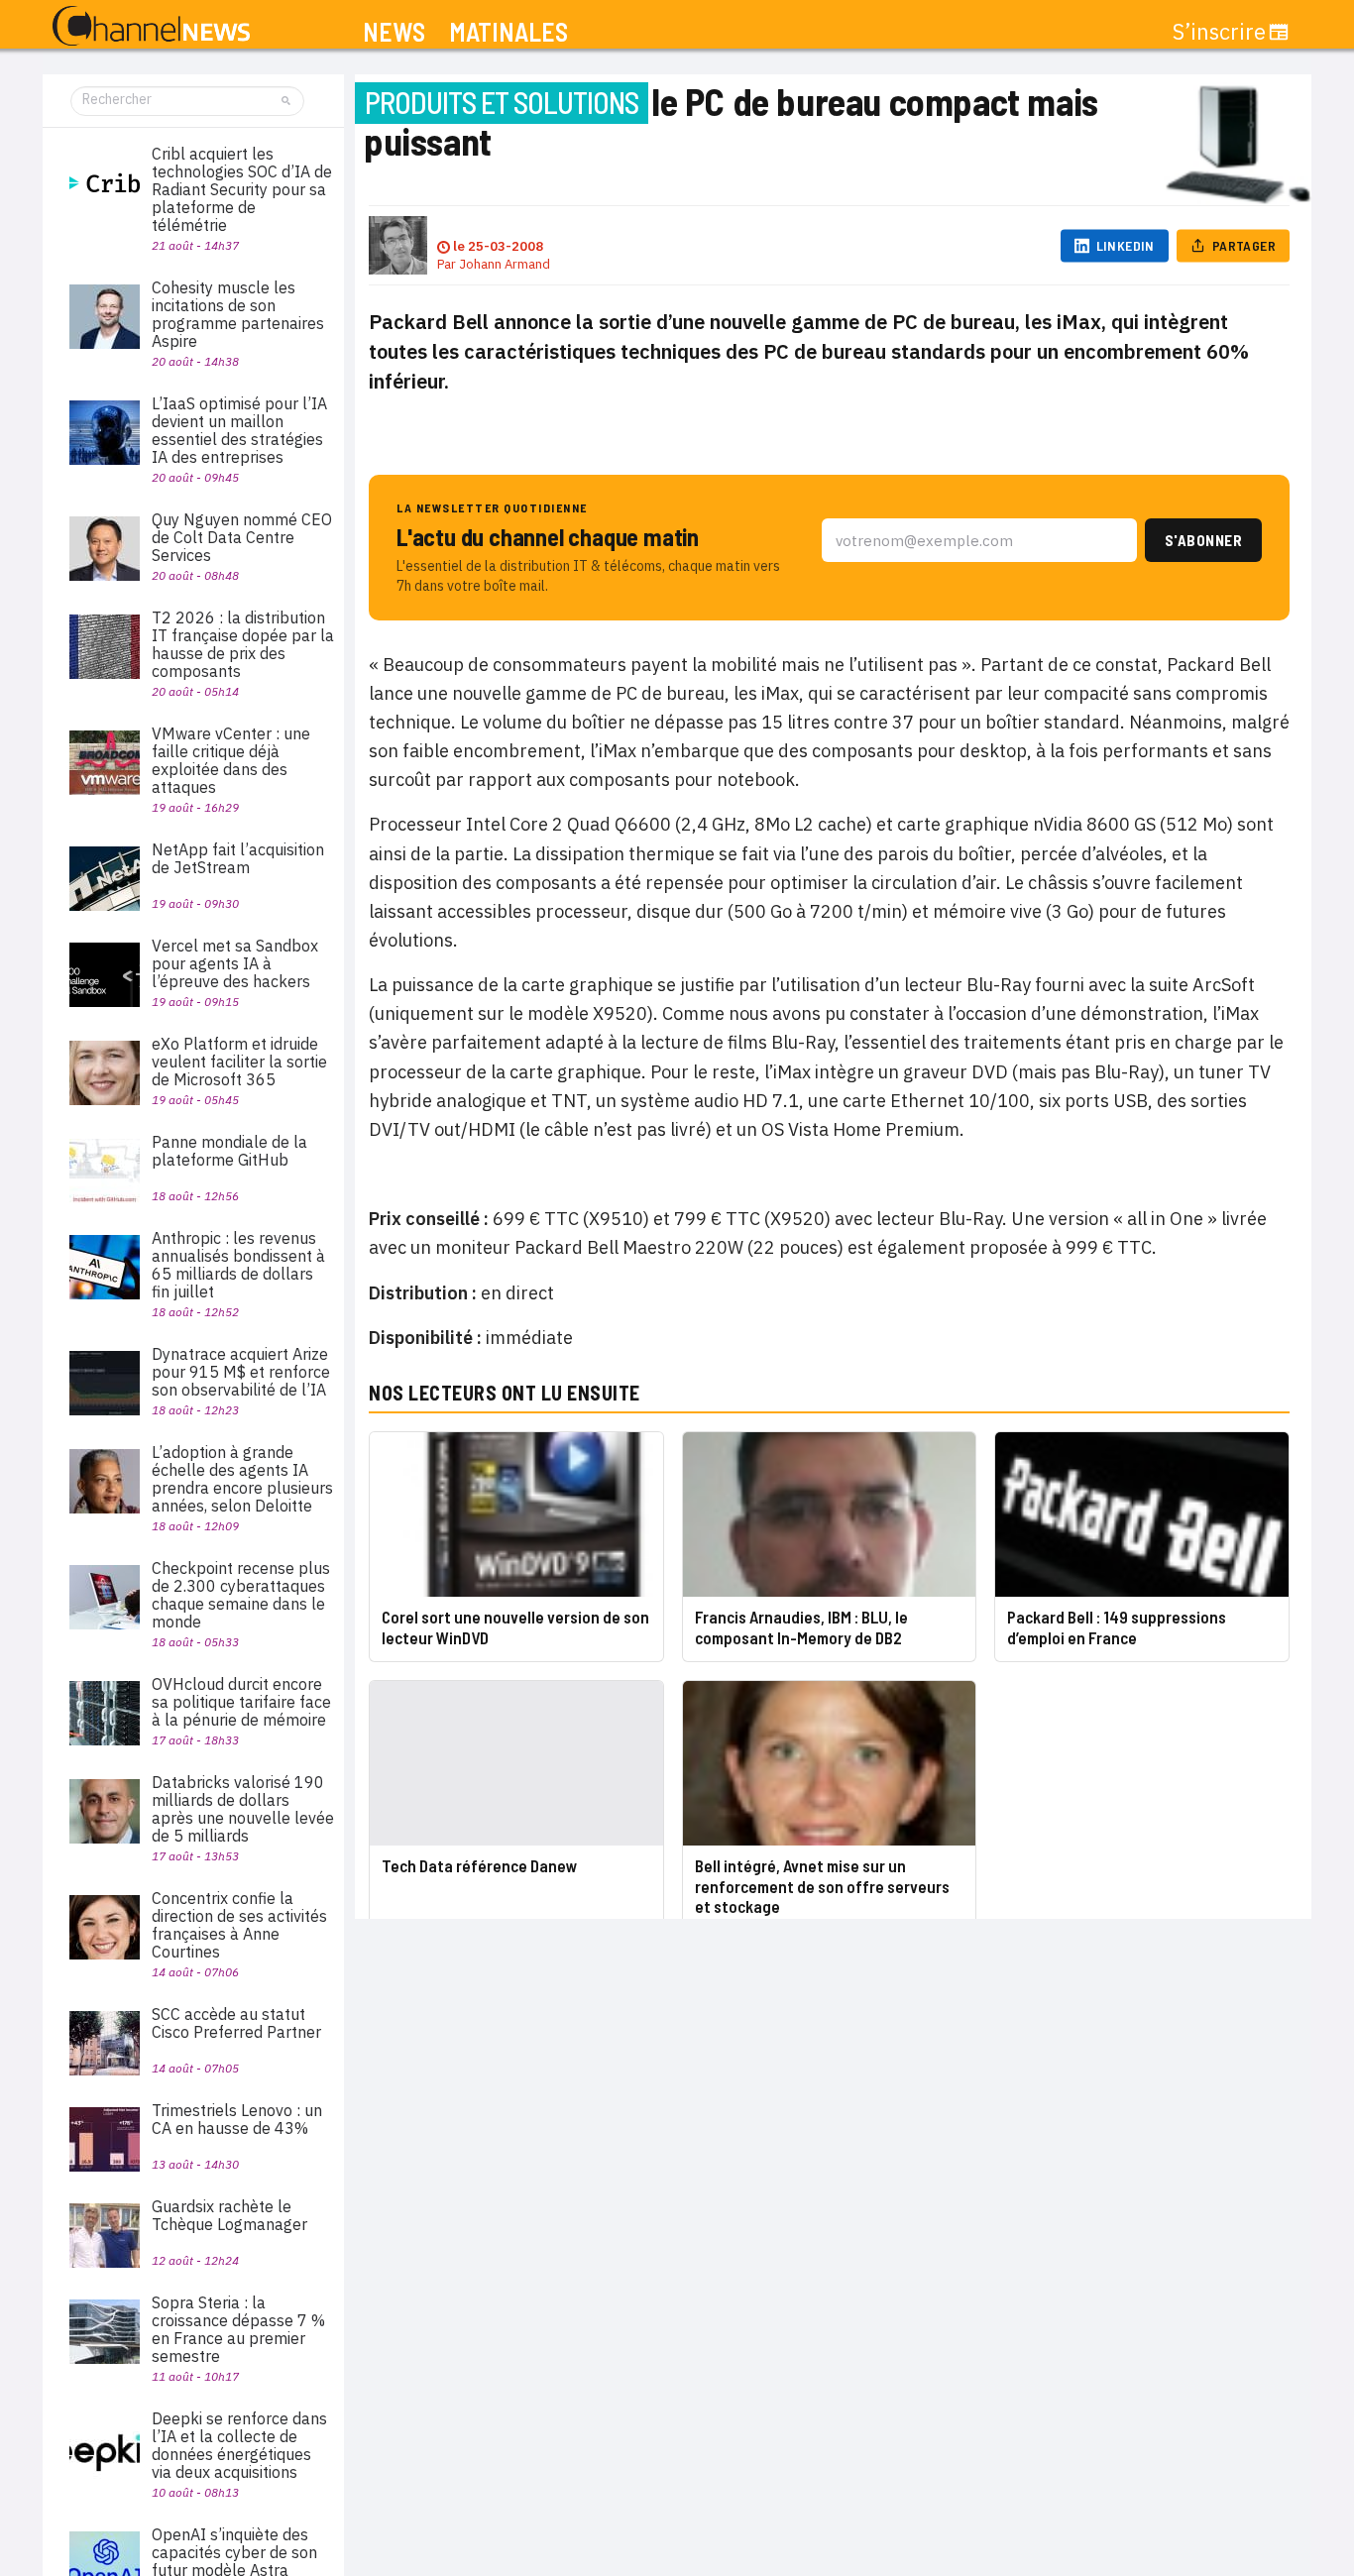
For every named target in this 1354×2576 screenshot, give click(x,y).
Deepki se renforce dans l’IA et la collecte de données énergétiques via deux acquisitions (239, 2445)
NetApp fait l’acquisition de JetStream (238, 858)
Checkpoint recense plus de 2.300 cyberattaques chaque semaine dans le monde (241, 1595)
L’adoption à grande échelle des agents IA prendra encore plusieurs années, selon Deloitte (242, 1479)
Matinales (508, 32)
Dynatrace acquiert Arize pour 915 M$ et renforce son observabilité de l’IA (241, 1372)
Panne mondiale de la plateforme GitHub (229, 1151)
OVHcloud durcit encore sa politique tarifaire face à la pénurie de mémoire (241, 1702)
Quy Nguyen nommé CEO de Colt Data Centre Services (242, 537)
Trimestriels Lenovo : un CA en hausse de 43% (237, 2119)
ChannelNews (151, 27)
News (394, 32)
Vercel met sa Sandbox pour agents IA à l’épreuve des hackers (235, 963)
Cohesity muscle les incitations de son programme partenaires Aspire (238, 314)
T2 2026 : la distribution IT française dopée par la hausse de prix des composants (243, 644)
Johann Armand (505, 264)
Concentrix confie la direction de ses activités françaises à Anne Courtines (239, 1925)
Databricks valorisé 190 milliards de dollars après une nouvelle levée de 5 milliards (243, 1809)
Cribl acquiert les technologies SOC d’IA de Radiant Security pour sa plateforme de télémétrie (242, 189)
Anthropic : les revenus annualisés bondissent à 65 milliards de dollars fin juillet (238, 1265)
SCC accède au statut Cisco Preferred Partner (236, 2023)
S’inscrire (1219, 32)
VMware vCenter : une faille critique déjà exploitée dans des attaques (231, 760)
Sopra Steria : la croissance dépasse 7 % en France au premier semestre (238, 2329)
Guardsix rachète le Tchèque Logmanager (229, 2215)
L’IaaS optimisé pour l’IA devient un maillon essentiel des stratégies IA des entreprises (239, 430)
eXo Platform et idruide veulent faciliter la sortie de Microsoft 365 (239, 1062)
